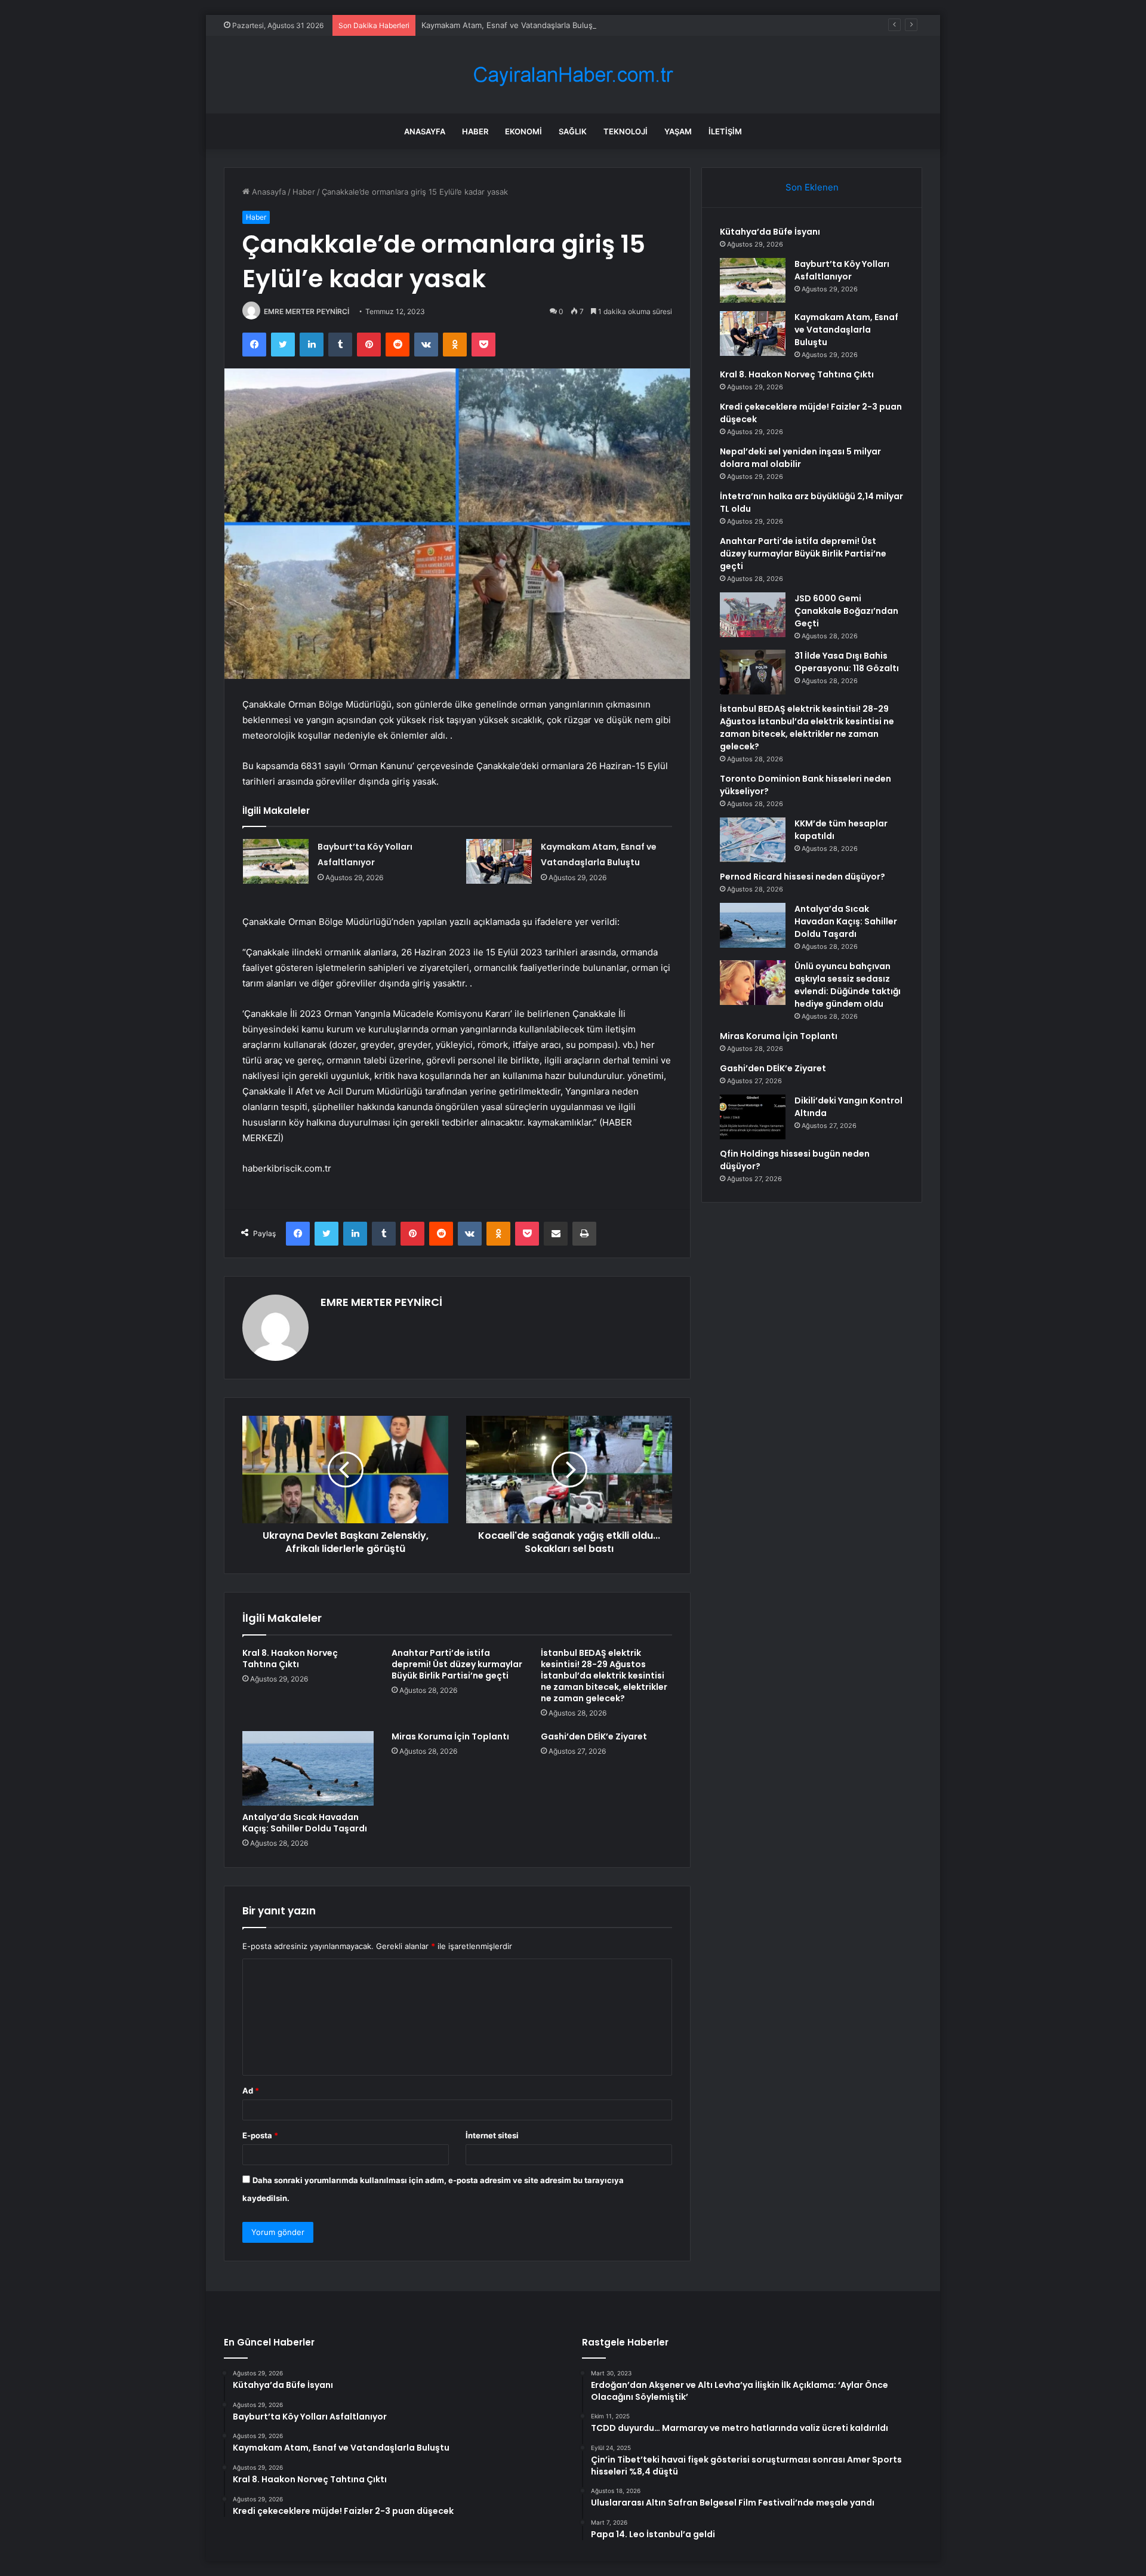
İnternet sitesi (492, 2135)
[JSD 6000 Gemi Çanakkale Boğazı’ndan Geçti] (753, 615)
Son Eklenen (812, 187)
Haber (475, 131)
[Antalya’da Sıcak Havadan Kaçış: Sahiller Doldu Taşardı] (308, 1768)
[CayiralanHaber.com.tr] (573, 75)
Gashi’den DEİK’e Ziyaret (594, 1736)
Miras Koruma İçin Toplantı (450, 1736)
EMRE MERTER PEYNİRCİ (306, 311)
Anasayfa (425, 131)
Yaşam (678, 131)
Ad (251, 2091)
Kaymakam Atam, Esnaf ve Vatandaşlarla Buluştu (511, 25)
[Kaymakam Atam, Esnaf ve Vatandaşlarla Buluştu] (499, 861)
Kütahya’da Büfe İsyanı (770, 232)
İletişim (725, 131)
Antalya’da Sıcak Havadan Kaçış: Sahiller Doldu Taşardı (305, 1823)
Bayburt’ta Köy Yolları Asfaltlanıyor (842, 270)
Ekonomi (523, 131)
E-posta (260, 2135)
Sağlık (573, 131)
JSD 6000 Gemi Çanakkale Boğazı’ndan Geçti (846, 611)
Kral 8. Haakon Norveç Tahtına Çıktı (290, 1659)
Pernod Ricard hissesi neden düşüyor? (802, 877)
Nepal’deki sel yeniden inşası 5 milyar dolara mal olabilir (800, 458)
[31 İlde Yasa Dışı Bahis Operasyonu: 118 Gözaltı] (753, 672)
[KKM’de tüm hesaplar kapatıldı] (753, 840)
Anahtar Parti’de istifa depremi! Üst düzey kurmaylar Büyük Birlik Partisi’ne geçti (457, 1664)
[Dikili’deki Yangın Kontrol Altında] (753, 1117)
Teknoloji (626, 131)
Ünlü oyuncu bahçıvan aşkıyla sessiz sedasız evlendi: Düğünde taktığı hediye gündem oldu (848, 985)
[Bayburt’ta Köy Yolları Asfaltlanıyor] (276, 861)
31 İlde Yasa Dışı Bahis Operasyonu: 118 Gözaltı (847, 662)
